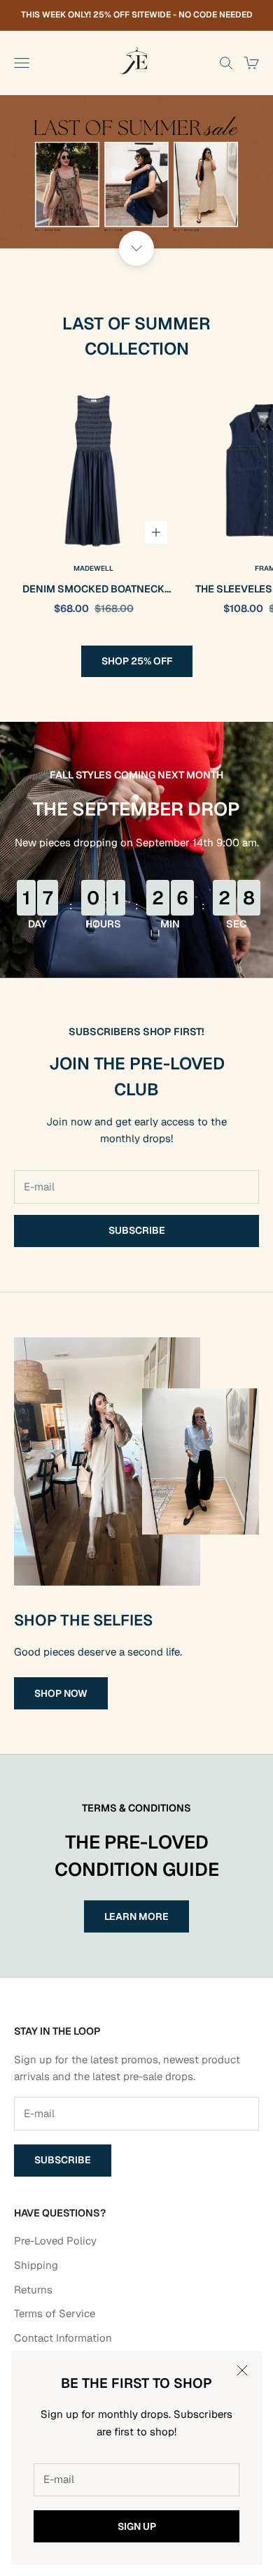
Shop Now (61, 1693)
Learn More (136, 1916)
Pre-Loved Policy (55, 2241)
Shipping (36, 2265)
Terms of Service (55, 2313)
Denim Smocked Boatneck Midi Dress (93, 590)
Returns (33, 2290)
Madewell (93, 568)
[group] (136, 172)
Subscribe (137, 1230)
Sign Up (137, 2526)
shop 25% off (137, 661)
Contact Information (63, 2338)
